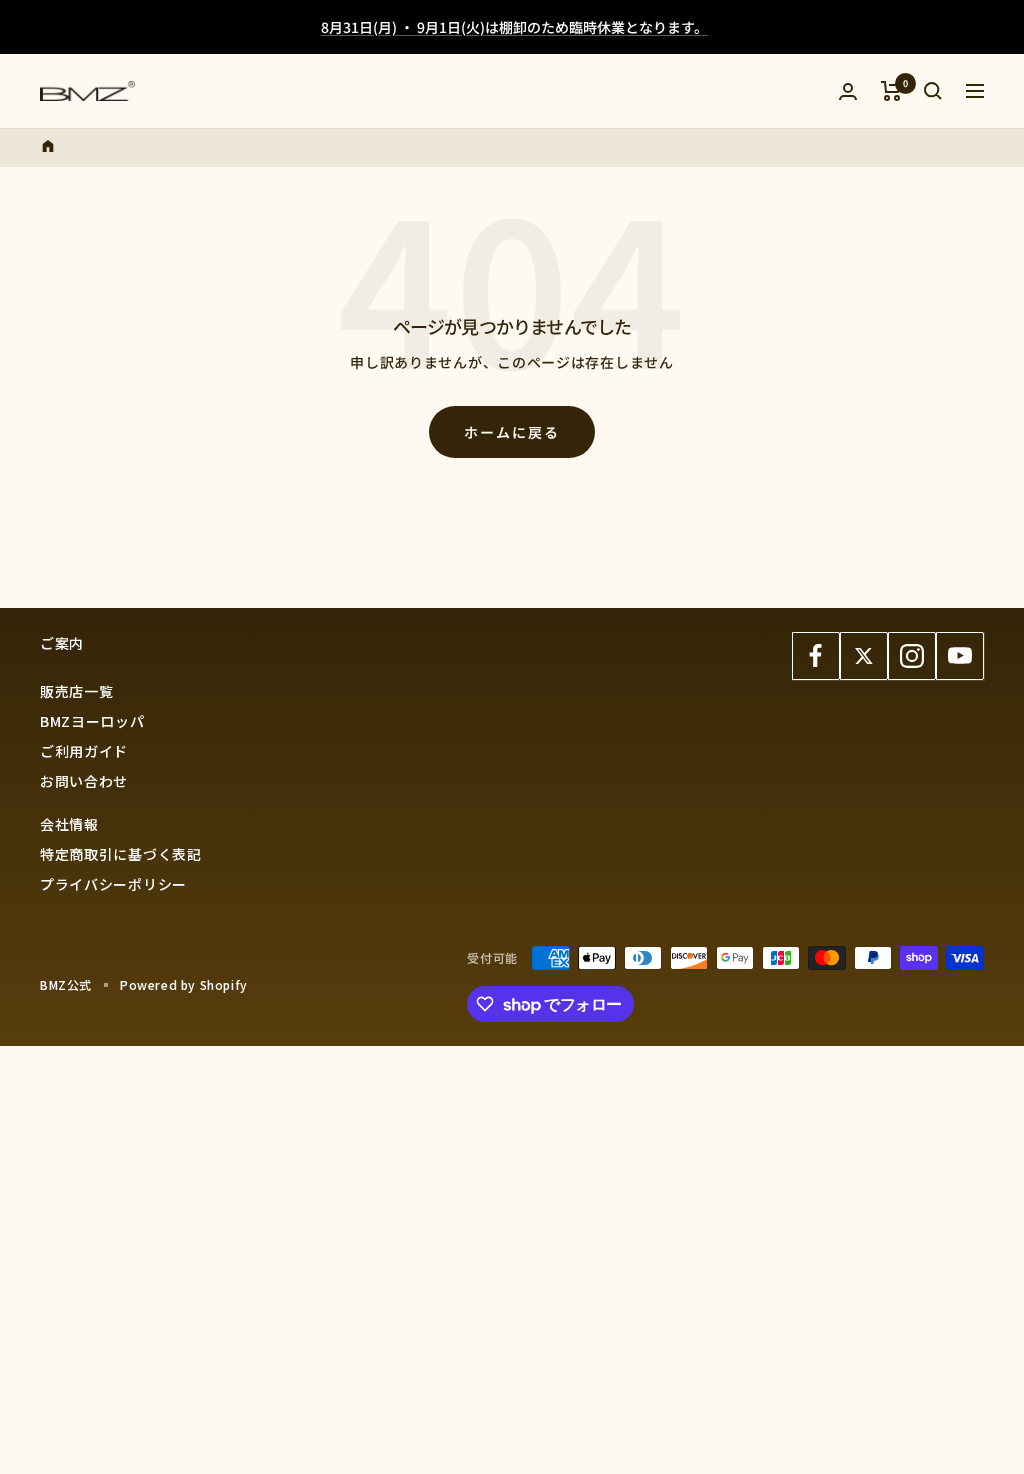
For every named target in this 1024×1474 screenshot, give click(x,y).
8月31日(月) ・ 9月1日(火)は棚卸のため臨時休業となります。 (514, 27)
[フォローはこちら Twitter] (864, 656)
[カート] (891, 91)
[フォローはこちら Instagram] (912, 656)
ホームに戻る (512, 432)
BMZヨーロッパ (92, 721)
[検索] (933, 91)
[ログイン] (848, 91)
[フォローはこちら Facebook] (816, 656)
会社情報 (69, 824)
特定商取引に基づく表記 (121, 854)
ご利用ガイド (84, 751)
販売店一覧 (77, 691)
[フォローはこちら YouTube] (960, 656)
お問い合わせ (84, 781)
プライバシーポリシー (113, 884)
